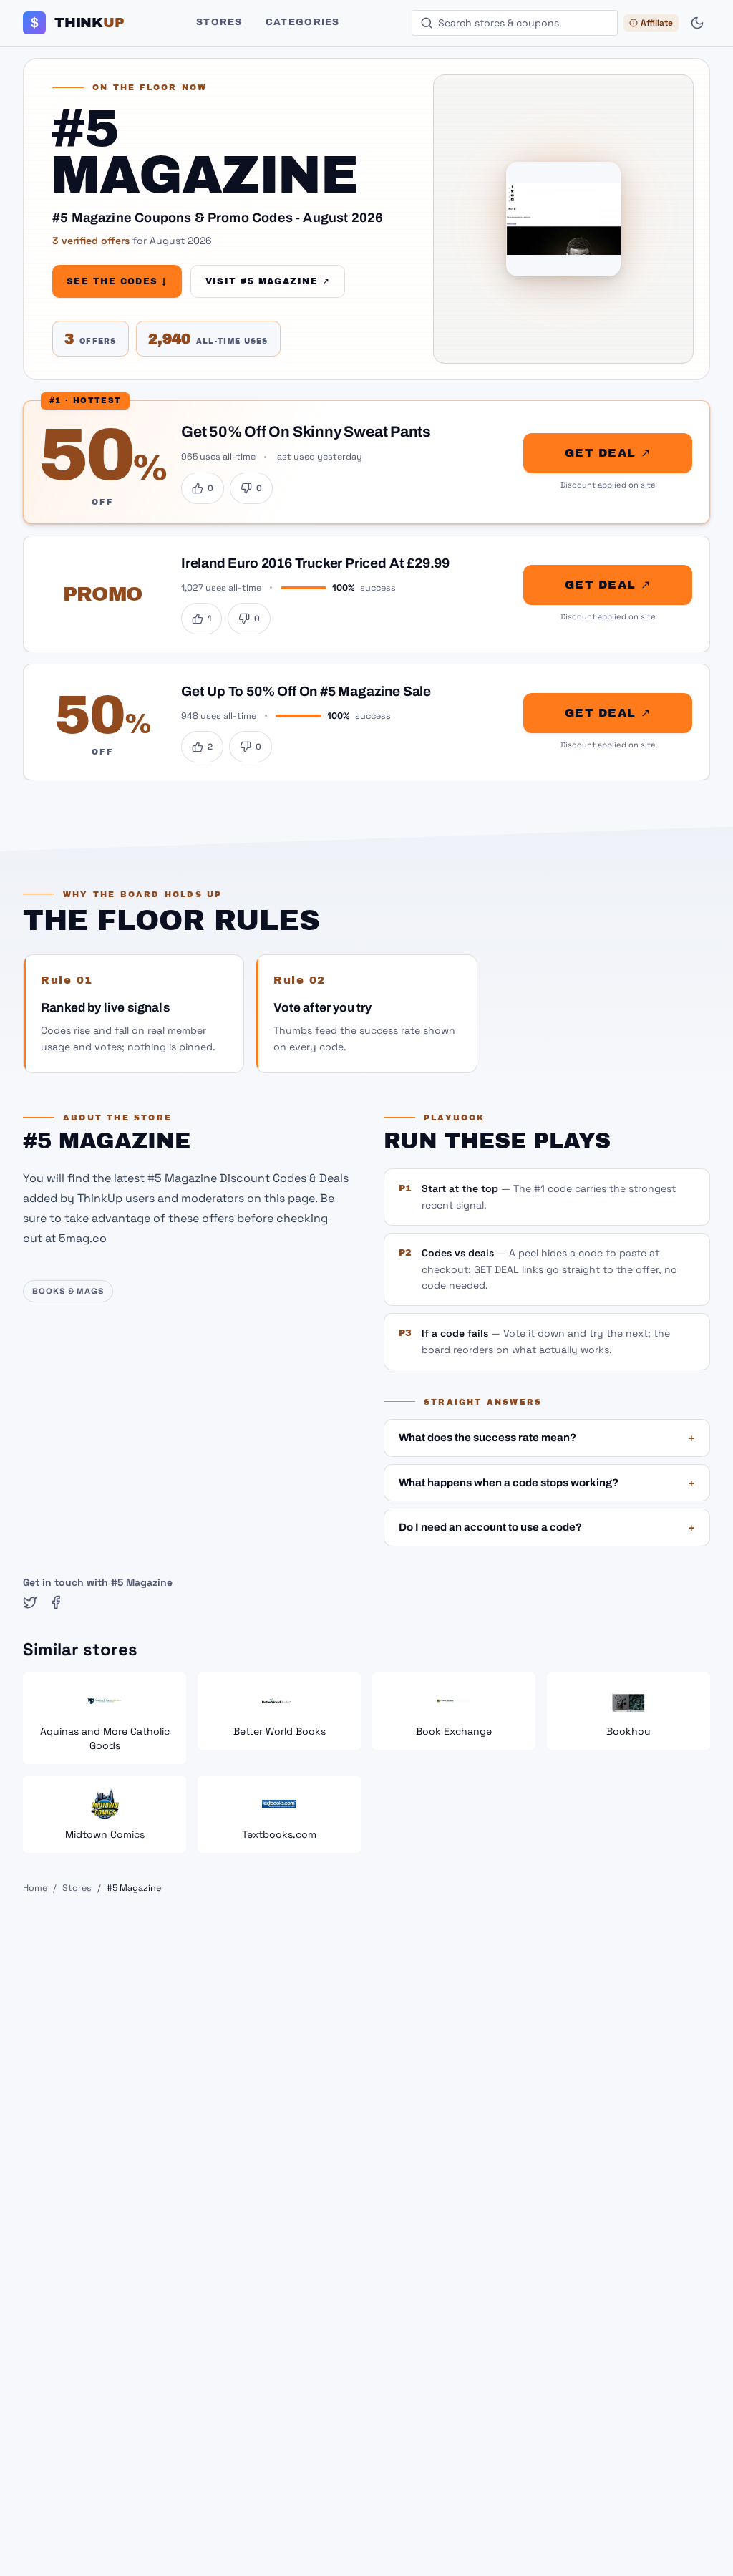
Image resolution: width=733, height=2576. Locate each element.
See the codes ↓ (117, 281)
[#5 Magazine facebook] (56, 1602)
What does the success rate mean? (547, 1438)
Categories (303, 22)
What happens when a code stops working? (547, 1483)
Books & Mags (68, 1291)
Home (35, 1888)
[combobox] (515, 23)
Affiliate (657, 23)
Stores (219, 22)
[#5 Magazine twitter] (30, 1602)
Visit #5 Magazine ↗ (268, 281)
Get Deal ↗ (608, 453)
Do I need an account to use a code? (547, 1527)
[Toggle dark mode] (697, 23)
